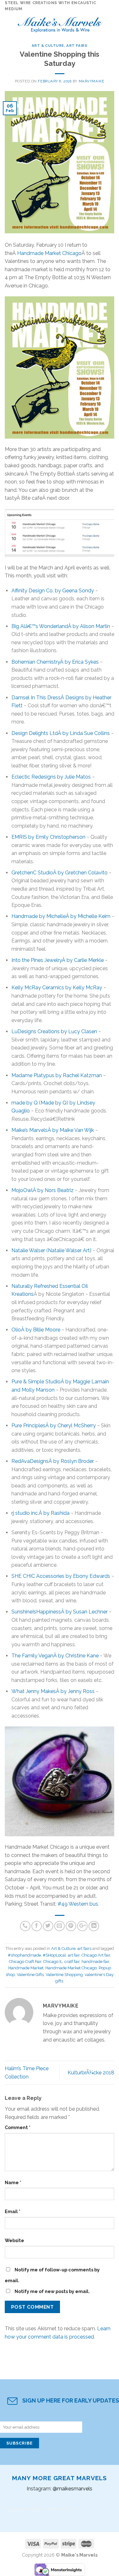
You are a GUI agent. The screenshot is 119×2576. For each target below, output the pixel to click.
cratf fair (72, 1962)
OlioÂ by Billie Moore (36, 1330)
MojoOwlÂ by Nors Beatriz (43, 1190)
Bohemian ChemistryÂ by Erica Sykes (55, 662)
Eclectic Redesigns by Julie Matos (51, 777)
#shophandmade (24, 1955)
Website (14, 2240)
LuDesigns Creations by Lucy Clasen (54, 1031)
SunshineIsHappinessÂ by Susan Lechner (60, 1612)
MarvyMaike (92, 81)
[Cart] (111, 23)
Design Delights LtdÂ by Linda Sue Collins (61, 733)
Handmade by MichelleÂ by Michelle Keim (61, 916)
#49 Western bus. (78, 1904)
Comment (18, 2127)
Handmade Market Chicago (49, 253)
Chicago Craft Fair (25, 1962)
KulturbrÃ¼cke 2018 (91, 2073)
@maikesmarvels (73, 2489)
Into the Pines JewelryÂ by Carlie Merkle (58, 960)
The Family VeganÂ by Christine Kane (55, 1656)
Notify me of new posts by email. (52, 2291)
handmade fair (95, 1962)
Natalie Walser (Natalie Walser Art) (51, 1250)
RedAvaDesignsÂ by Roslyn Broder (53, 1461)
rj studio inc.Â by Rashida (40, 1513)
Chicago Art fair (96, 1955)
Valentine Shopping (64, 1975)
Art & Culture (48, 46)
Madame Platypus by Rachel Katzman (57, 1075)
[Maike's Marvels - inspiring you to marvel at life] (60, 23)
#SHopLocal (54, 1955)
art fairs (77, 46)
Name (13, 2182)
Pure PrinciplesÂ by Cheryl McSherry (54, 1426)
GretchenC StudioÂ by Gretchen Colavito (60, 873)
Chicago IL (53, 1962)
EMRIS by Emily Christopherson (48, 837)
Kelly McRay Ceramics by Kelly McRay (57, 988)
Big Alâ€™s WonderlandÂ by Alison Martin (61, 626)
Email (13, 2211)
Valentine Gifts (30, 1975)
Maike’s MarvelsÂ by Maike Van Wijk (53, 1130)
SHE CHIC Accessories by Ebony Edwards (61, 1576)
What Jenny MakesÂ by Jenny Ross (53, 1691)
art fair (74, 1955)
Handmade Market (26, 1968)
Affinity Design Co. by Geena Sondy (53, 591)
